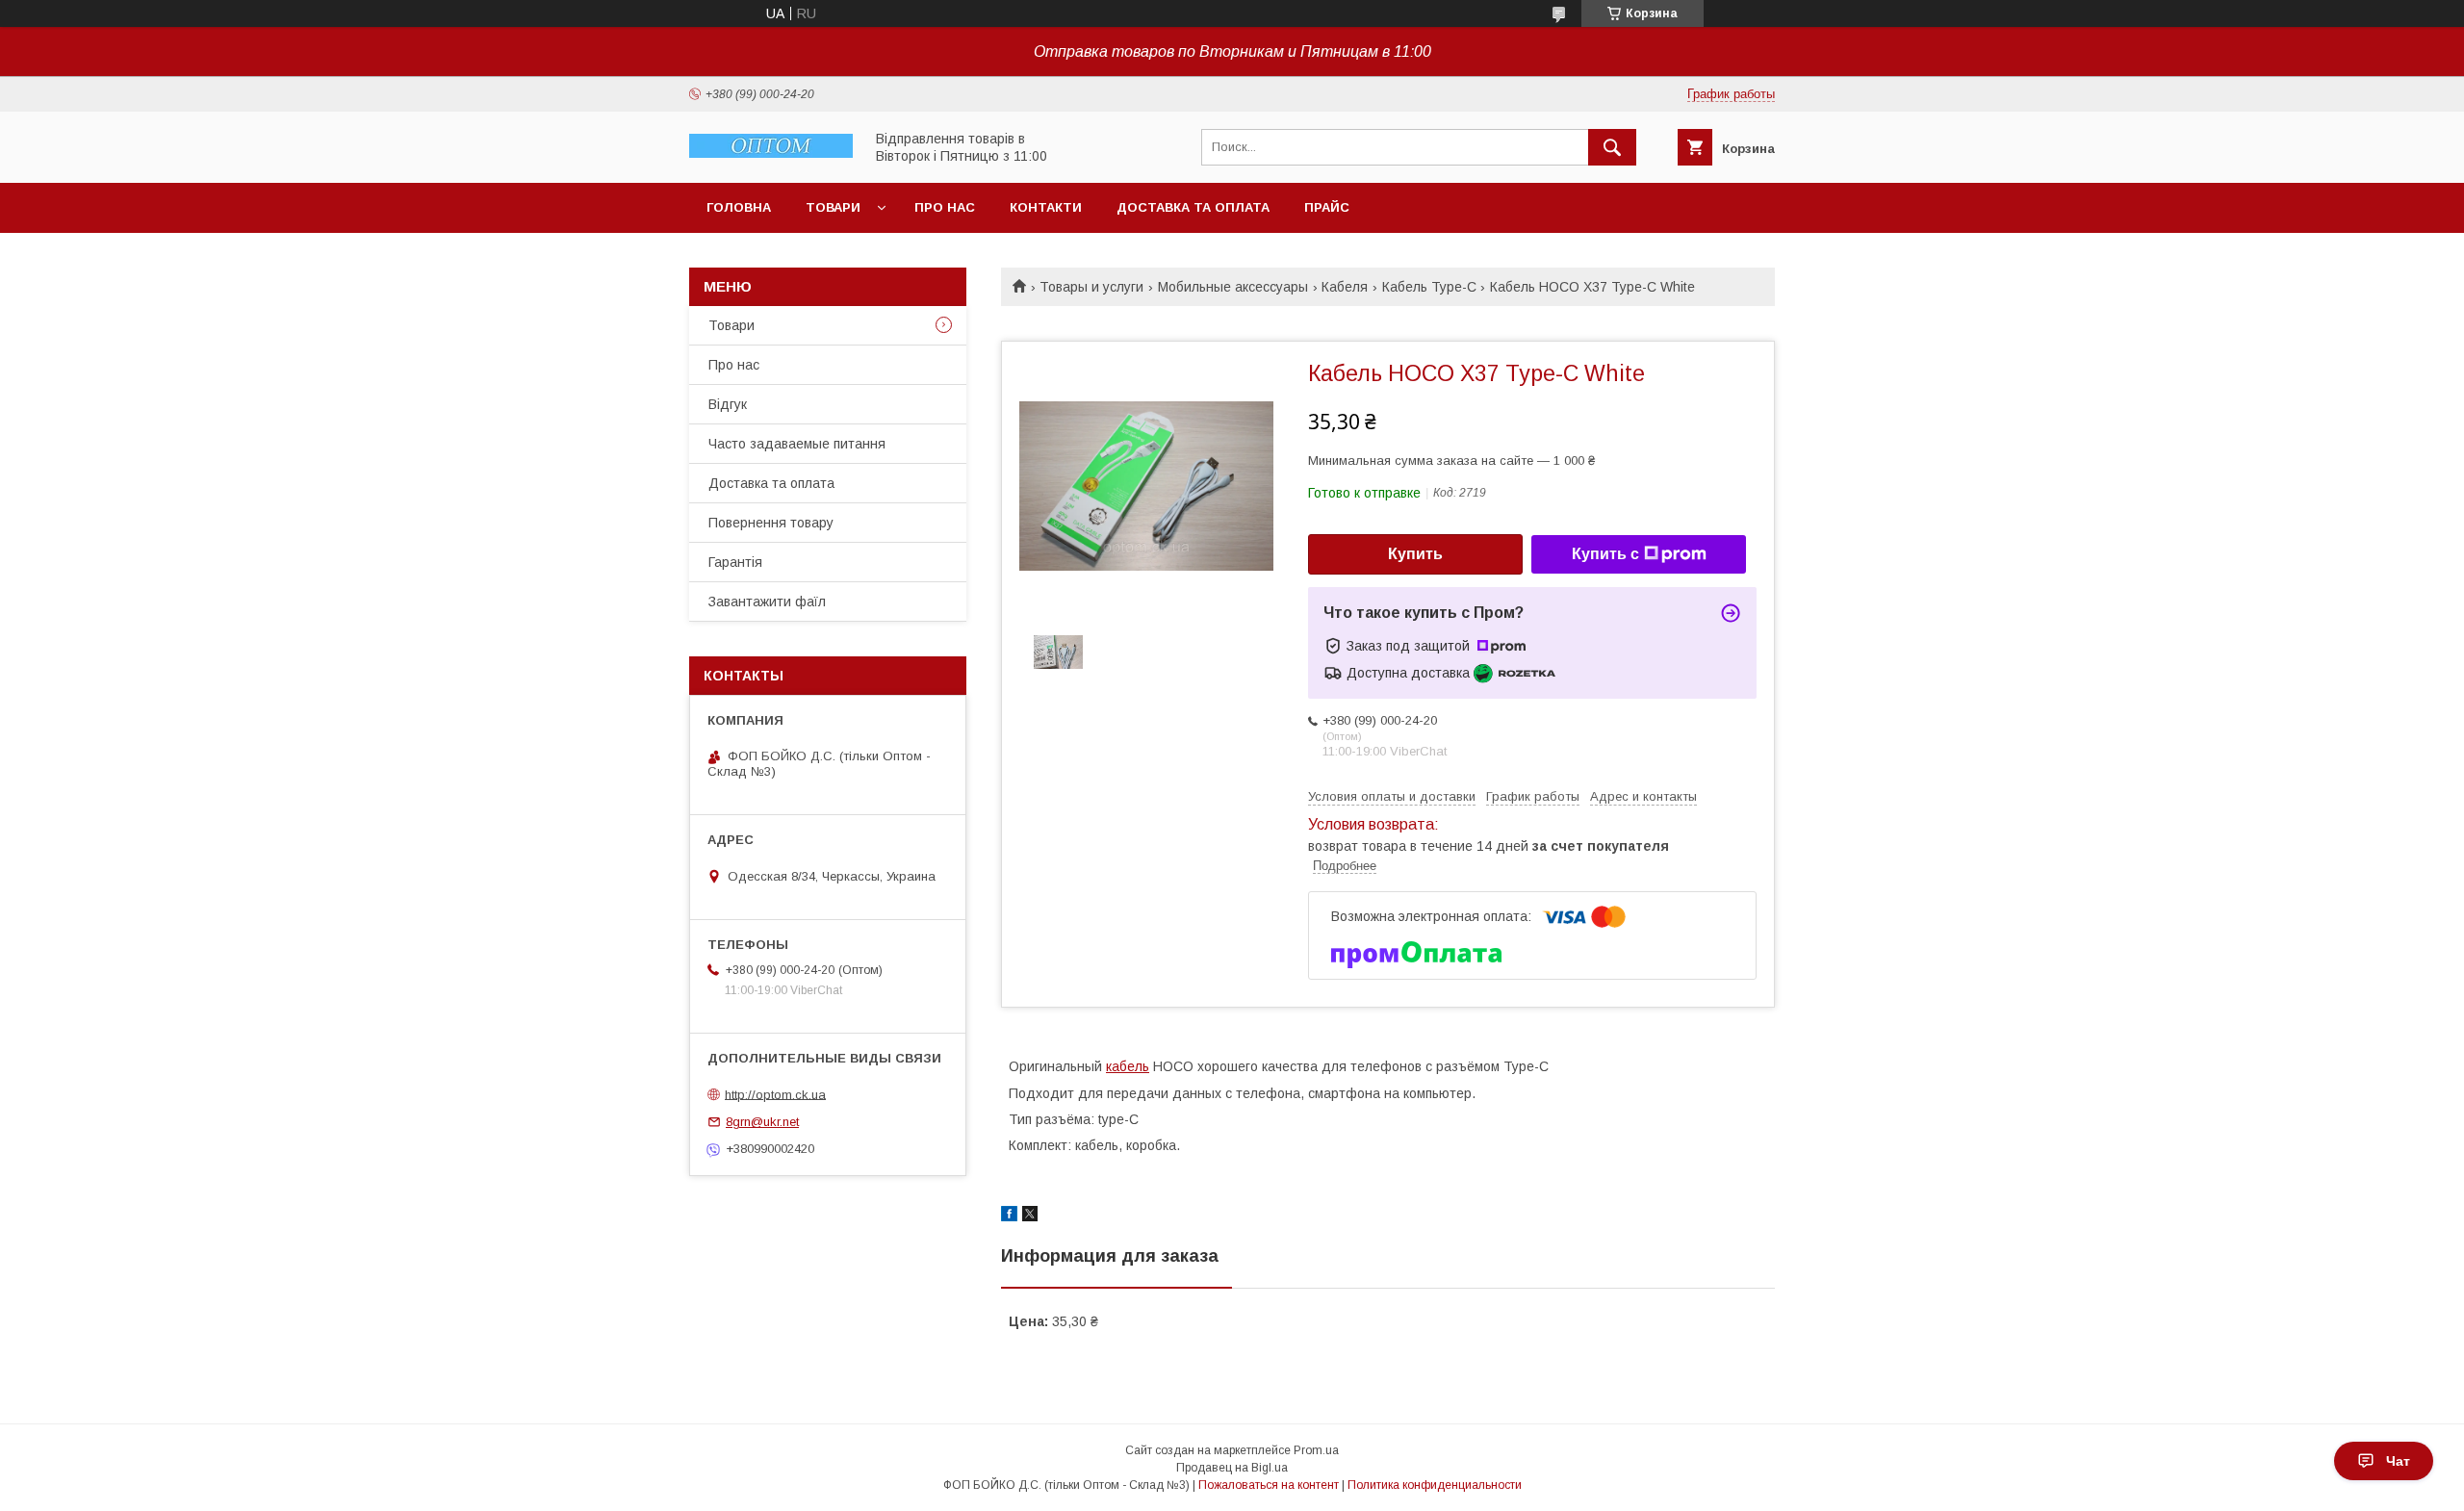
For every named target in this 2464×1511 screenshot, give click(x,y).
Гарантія (735, 562)
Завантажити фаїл (767, 602)
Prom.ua (1316, 1450)
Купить (1415, 554)
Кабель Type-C (1429, 287)
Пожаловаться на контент (1269, 1485)
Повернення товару (771, 523)
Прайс (1327, 207)
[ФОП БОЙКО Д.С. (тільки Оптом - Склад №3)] (771, 153)
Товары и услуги (1091, 287)
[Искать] (1612, 147)
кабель (1128, 1066)
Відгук (728, 404)
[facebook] (1009, 1216)
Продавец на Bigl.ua (1232, 1468)
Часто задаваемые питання (797, 444)
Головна (739, 207)
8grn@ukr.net (762, 1122)
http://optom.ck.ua (775, 1094)
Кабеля (1345, 287)
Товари (833, 207)
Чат (2398, 1461)
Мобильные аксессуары (1233, 287)
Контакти (1046, 207)
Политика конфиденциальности (1435, 1485)
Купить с (1605, 554)
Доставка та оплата (1193, 207)
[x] (1030, 1216)
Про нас (945, 207)
